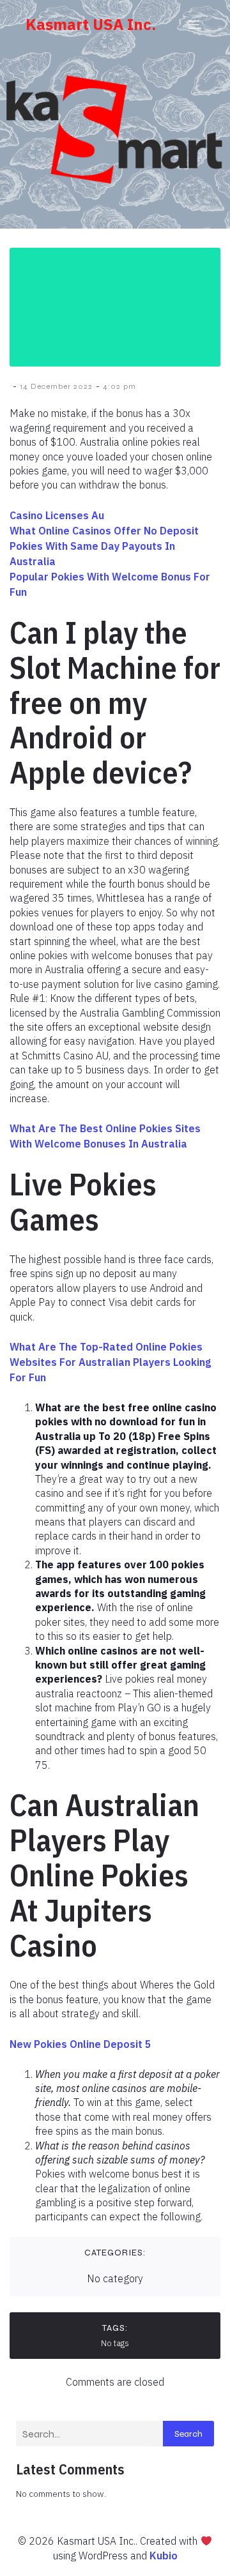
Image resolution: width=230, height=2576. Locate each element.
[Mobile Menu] (194, 24)
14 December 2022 (56, 386)
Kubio (164, 2556)
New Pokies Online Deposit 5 (80, 2044)
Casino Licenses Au (57, 515)
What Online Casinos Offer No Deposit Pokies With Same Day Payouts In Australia (104, 546)
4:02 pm (119, 386)
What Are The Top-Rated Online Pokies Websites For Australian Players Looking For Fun (110, 1362)
